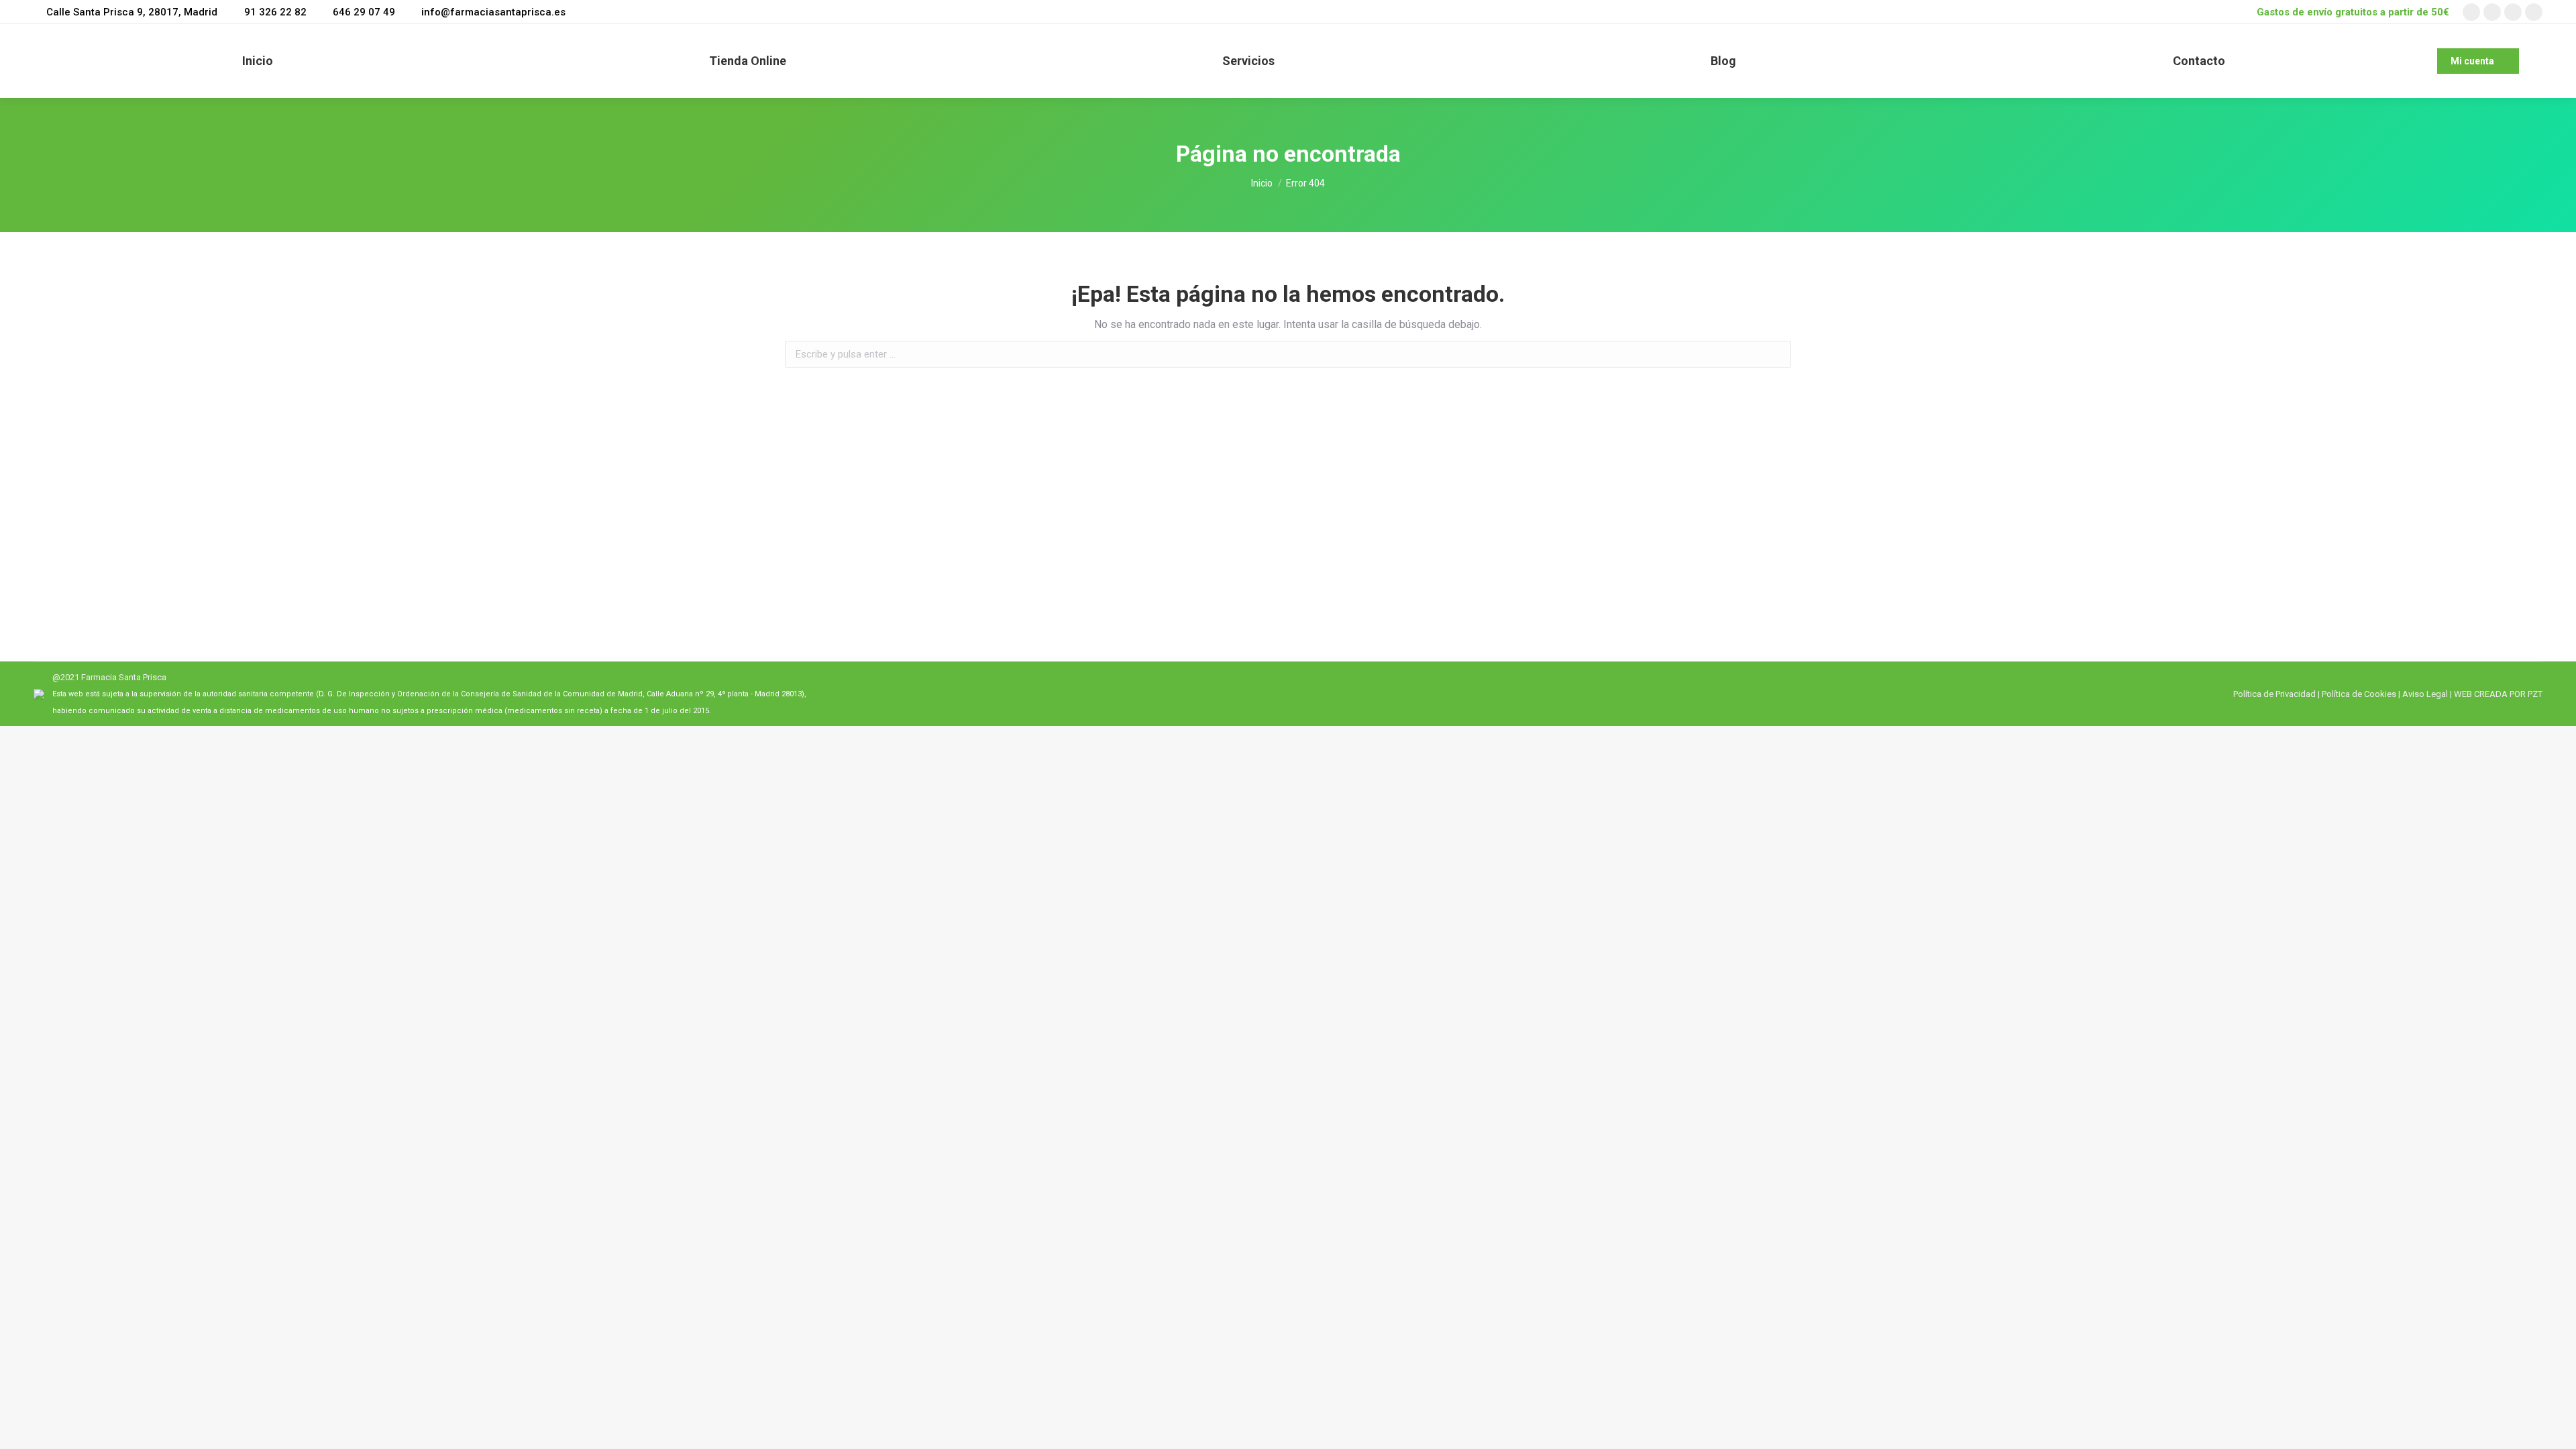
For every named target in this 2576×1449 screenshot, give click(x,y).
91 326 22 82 (275, 12)
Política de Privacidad (2274, 694)
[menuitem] (258, 61)
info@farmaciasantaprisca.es (493, 12)
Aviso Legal (2425, 694)
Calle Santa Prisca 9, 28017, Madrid (132, 12)
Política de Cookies (2359, 694)
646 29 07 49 (364, 12)
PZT (2534, 694)
